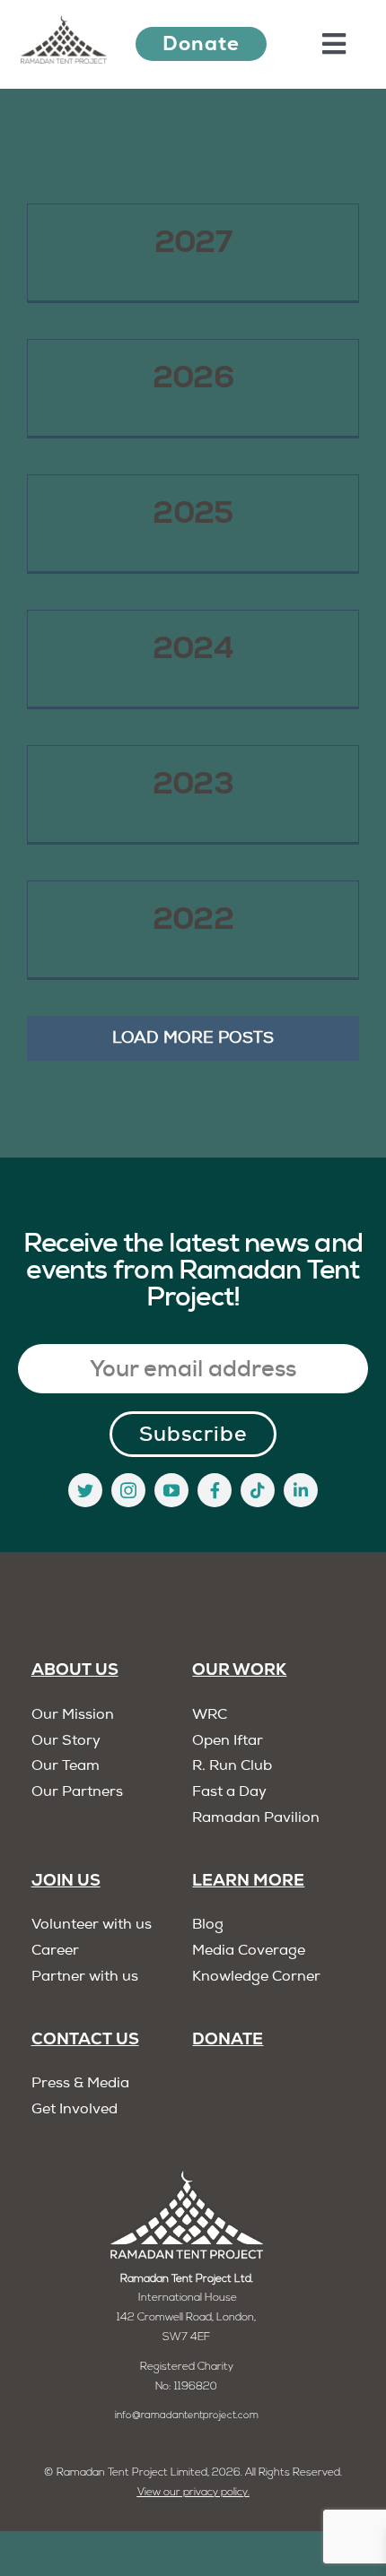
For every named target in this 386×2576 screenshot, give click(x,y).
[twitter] (85, 1490)
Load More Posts (193, 1039)
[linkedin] (301, 1490)
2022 (193, 918)
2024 (193, 647)
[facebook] (215, 1490)
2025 (193, 512)
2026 (193, 377)
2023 (193, 783)
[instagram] (128, 1490)
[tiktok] (258, 1490)
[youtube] (171, 1490)
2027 (193, 241)
